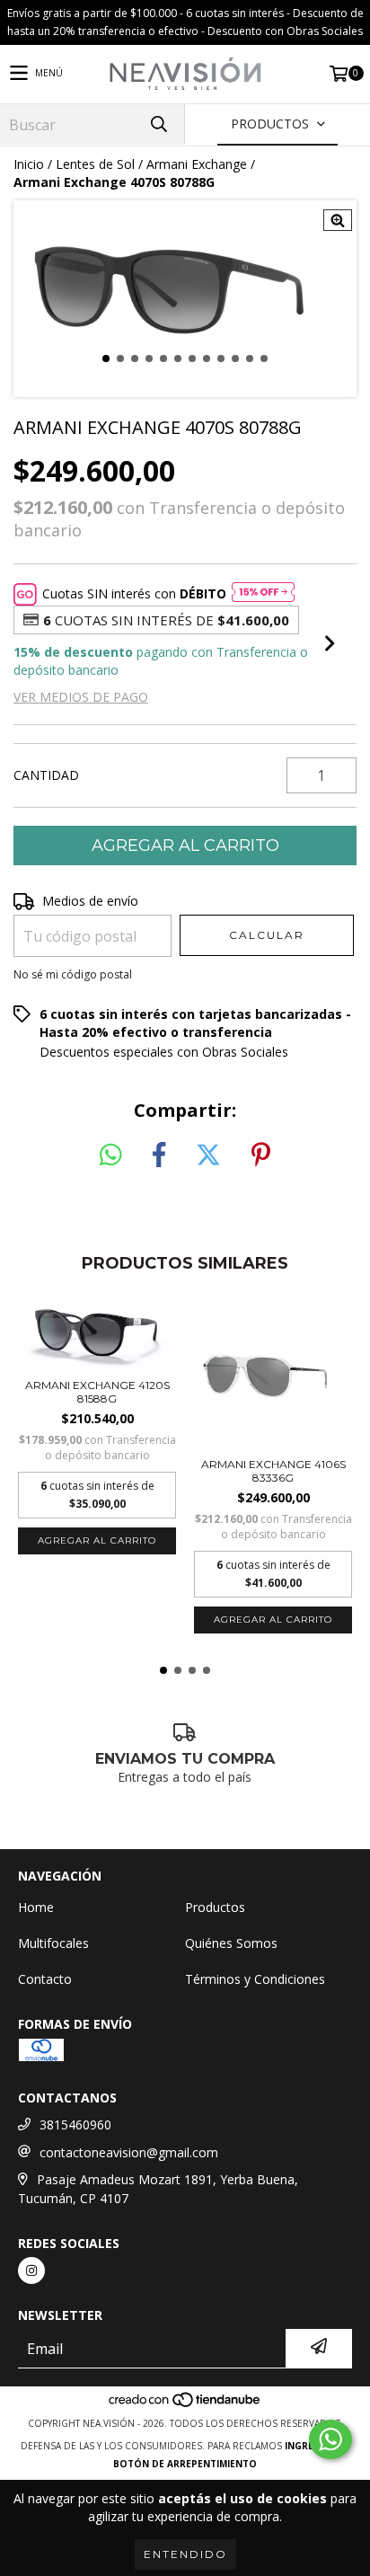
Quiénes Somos (231, 1943)
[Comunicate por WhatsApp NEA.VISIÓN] (330, 2439)
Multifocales (53, 1943)
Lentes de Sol (95, 164)
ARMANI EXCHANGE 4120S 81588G (97, 1392)
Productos (215, 1907)
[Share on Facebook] (159, 1155)
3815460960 (75, 2125)
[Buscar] (158, 124)
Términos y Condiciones (255, 1979)
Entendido (185, 2554)
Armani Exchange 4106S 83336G (273, 1471)
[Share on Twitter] (208, 1155)
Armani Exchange (197, 164)
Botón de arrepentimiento (185, 2464)
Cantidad (46, 775)
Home (36, 1907)
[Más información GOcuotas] (263, 594)
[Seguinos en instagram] (31, 2271)
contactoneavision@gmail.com (129, 2152)
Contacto (45, 1979)
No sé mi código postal (73, 974)
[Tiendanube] (185, 2405)
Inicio (29, 164)
